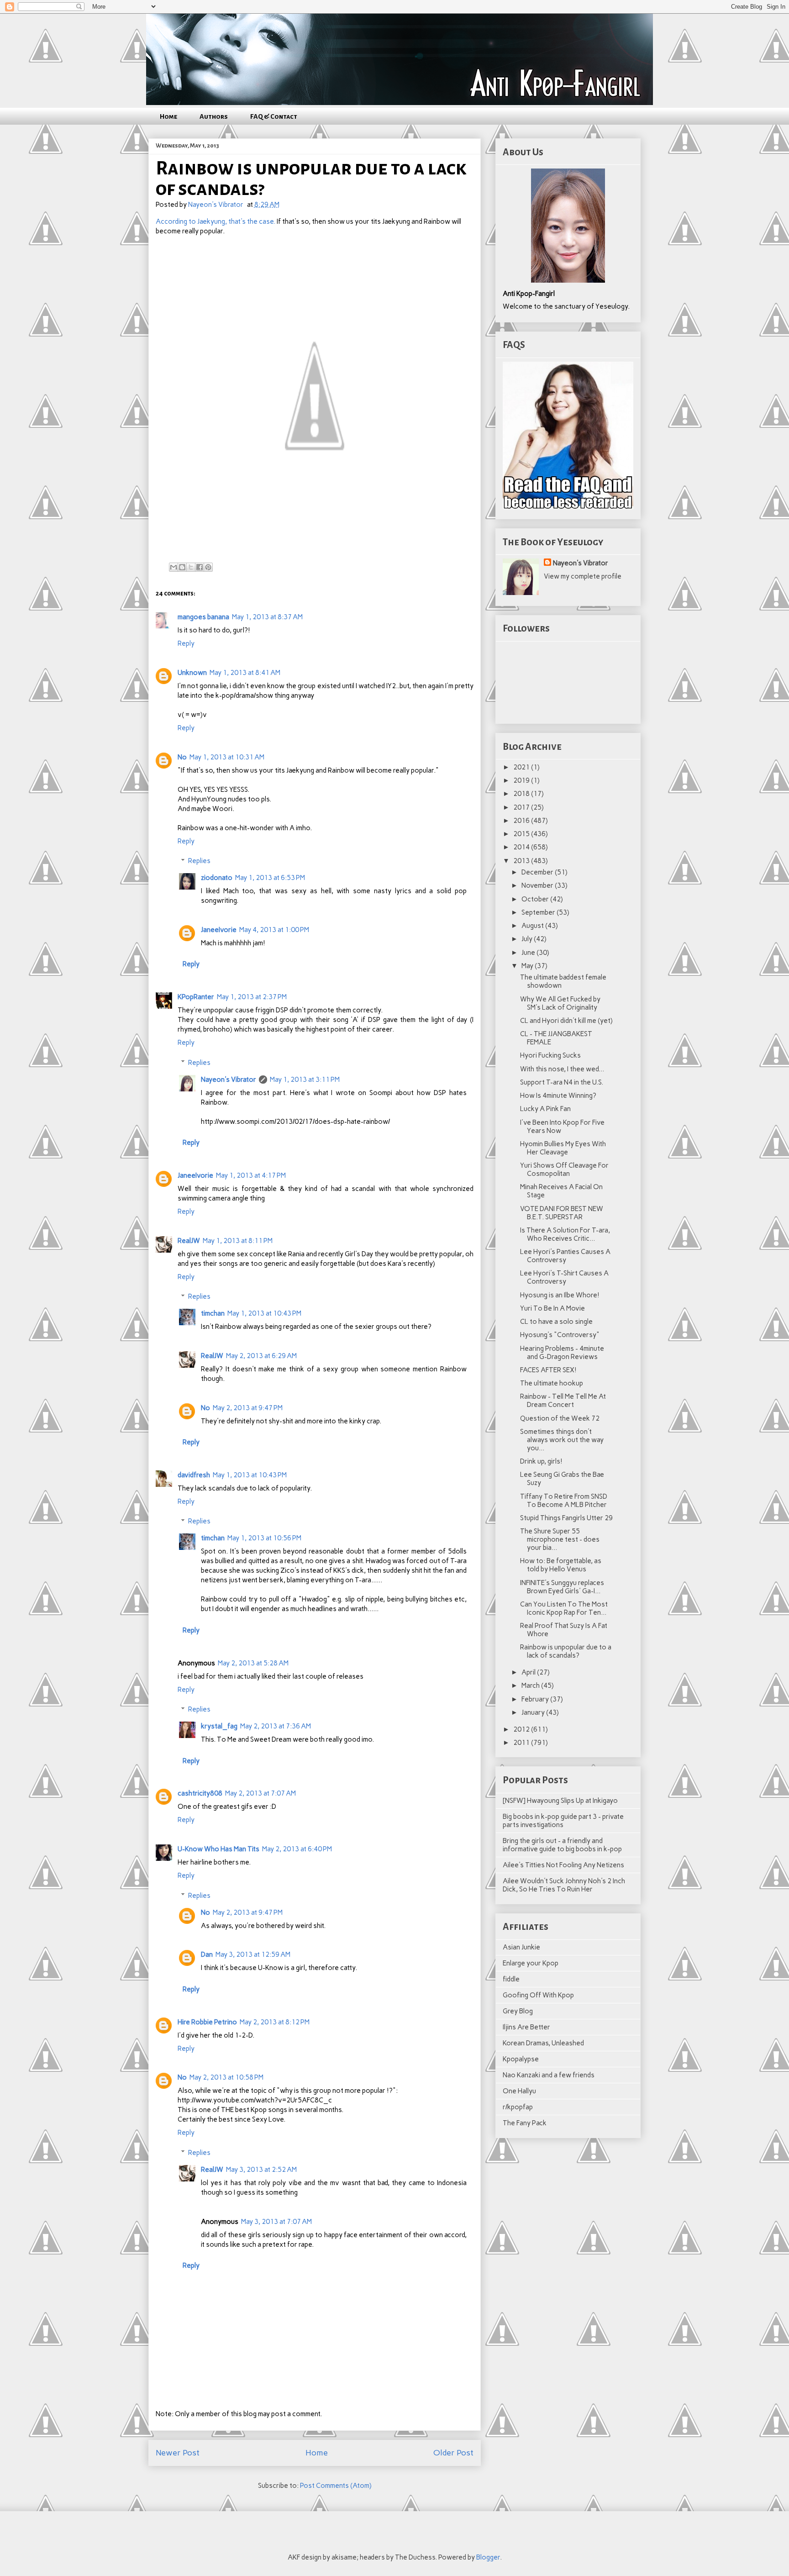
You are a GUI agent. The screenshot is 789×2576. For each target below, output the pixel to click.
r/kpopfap (518, 2107)
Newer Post (178, 2453)
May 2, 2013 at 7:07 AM (260, 1793)
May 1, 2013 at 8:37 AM (267, 617)
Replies (199, 861)
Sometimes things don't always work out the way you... (562, 1440)
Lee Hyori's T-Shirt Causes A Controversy (564, 1277)
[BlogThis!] (182, 567)
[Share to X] (191, 567)
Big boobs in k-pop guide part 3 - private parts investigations (563, 1821)
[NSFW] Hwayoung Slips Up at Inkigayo (560, 1801)
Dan (207, 1954)
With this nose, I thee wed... (562, 1069)
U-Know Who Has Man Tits (218, 1849)
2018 (522, 794)
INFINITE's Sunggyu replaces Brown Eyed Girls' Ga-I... (562, 1587)
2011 (522, 1743)
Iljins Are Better (526, 2027)
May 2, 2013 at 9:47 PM (248, 1408)
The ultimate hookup (552, 1383)
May (528, 966)
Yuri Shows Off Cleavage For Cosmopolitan (564, 1169)
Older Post (453, 2453)
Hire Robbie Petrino (207, 2022)
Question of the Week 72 (560, 1418)
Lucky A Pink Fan (545, 1109)
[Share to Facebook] (200, 567)
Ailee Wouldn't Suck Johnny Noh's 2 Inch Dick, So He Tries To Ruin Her (564, 1885)
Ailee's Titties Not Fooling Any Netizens (563, 1865)
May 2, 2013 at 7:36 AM (276, 1726)
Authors (214, 116)
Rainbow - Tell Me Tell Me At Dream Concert (563, 1401)
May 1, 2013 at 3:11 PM (305, 1080)
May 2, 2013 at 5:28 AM (253, 1663)
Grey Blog (518, 2011)
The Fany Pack (525, 2123)
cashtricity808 (200, 1793)
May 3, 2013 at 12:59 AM (253, 1954)
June (529, 953)
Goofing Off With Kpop (538, 1995)
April (529, 1672)
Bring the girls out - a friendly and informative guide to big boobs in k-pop (562, 1845)
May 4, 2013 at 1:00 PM (274, 930)
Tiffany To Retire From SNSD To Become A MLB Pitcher (564, 1501)
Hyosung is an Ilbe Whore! (560, 1295)
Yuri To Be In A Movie (552, 1308)
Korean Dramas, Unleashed (543, 2043)
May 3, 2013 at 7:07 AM (276, 2222)
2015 (522, 834)
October (536, 899)
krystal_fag (219, 1726)
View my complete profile (583, 576)
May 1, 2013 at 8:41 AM (245, 673)
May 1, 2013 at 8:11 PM (238, 1241)
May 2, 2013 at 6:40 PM (297, 1849)
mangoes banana (203, 617)
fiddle (511, 1979)
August (533, 926)
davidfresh (194, 1475)
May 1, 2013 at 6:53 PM (270, 878)
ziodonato (217, 878)
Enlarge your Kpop (531, 1963)
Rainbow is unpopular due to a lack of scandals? (566, 1651)
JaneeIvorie (219, 930)
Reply (186, 643)
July (528, 939)
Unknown (192, 673)
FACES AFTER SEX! (548, 1370)
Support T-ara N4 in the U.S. (562, 1082)
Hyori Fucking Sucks (550, 1055)
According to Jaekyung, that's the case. (216, 221)
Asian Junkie (521, 1947)
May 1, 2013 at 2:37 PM (252, 997)
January (534, 1712)
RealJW (189, 1241)
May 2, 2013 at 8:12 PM (275, 2022)
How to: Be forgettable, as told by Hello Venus (561, 1565)
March (531, 1686)
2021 (522, 767)
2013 (522, 861)
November (538, 885)
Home (168, 116)
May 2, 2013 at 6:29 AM (261, 1356)
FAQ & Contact (274, 116)
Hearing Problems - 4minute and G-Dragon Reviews (562, 1353)
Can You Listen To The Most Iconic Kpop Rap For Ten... (564, 1608)
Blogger (488, 2557)
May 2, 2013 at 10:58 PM (226, 2077)
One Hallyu (519, 2091)
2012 (522, 1729)
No (182, 757)
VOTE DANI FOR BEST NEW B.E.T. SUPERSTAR (562, 1213)
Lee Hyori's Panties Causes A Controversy (565, 1256)
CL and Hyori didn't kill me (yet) (566, 1021)
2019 (522, 780)
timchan (213, 1313)
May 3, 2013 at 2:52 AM (261, 2170)
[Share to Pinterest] (208, 567)
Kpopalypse (521, 2059)
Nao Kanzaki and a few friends (549, 2075)
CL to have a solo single (556, 1322)
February (536, 1699)
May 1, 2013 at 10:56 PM (264, 1538)
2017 (522, 807)
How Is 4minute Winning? (558, 1096)
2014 (522, 847)
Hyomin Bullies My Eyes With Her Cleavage (563, 1148)
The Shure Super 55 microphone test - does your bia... (560, 1539)
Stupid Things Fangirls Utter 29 (566, 1518)
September (539, 912)
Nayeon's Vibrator (229, 1080)
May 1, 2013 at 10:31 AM (227, 757)
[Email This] (174, 567)
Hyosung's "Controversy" (560, 1335)
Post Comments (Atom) (336, 2486)
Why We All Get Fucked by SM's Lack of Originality (560, 1003)
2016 (522, 821)
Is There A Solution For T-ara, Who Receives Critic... (565, 1234)
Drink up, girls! (541, 1461)
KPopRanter (196, 997)
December (538, 872)
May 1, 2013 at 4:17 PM (251, 1175)
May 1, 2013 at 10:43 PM (264, 1313)
